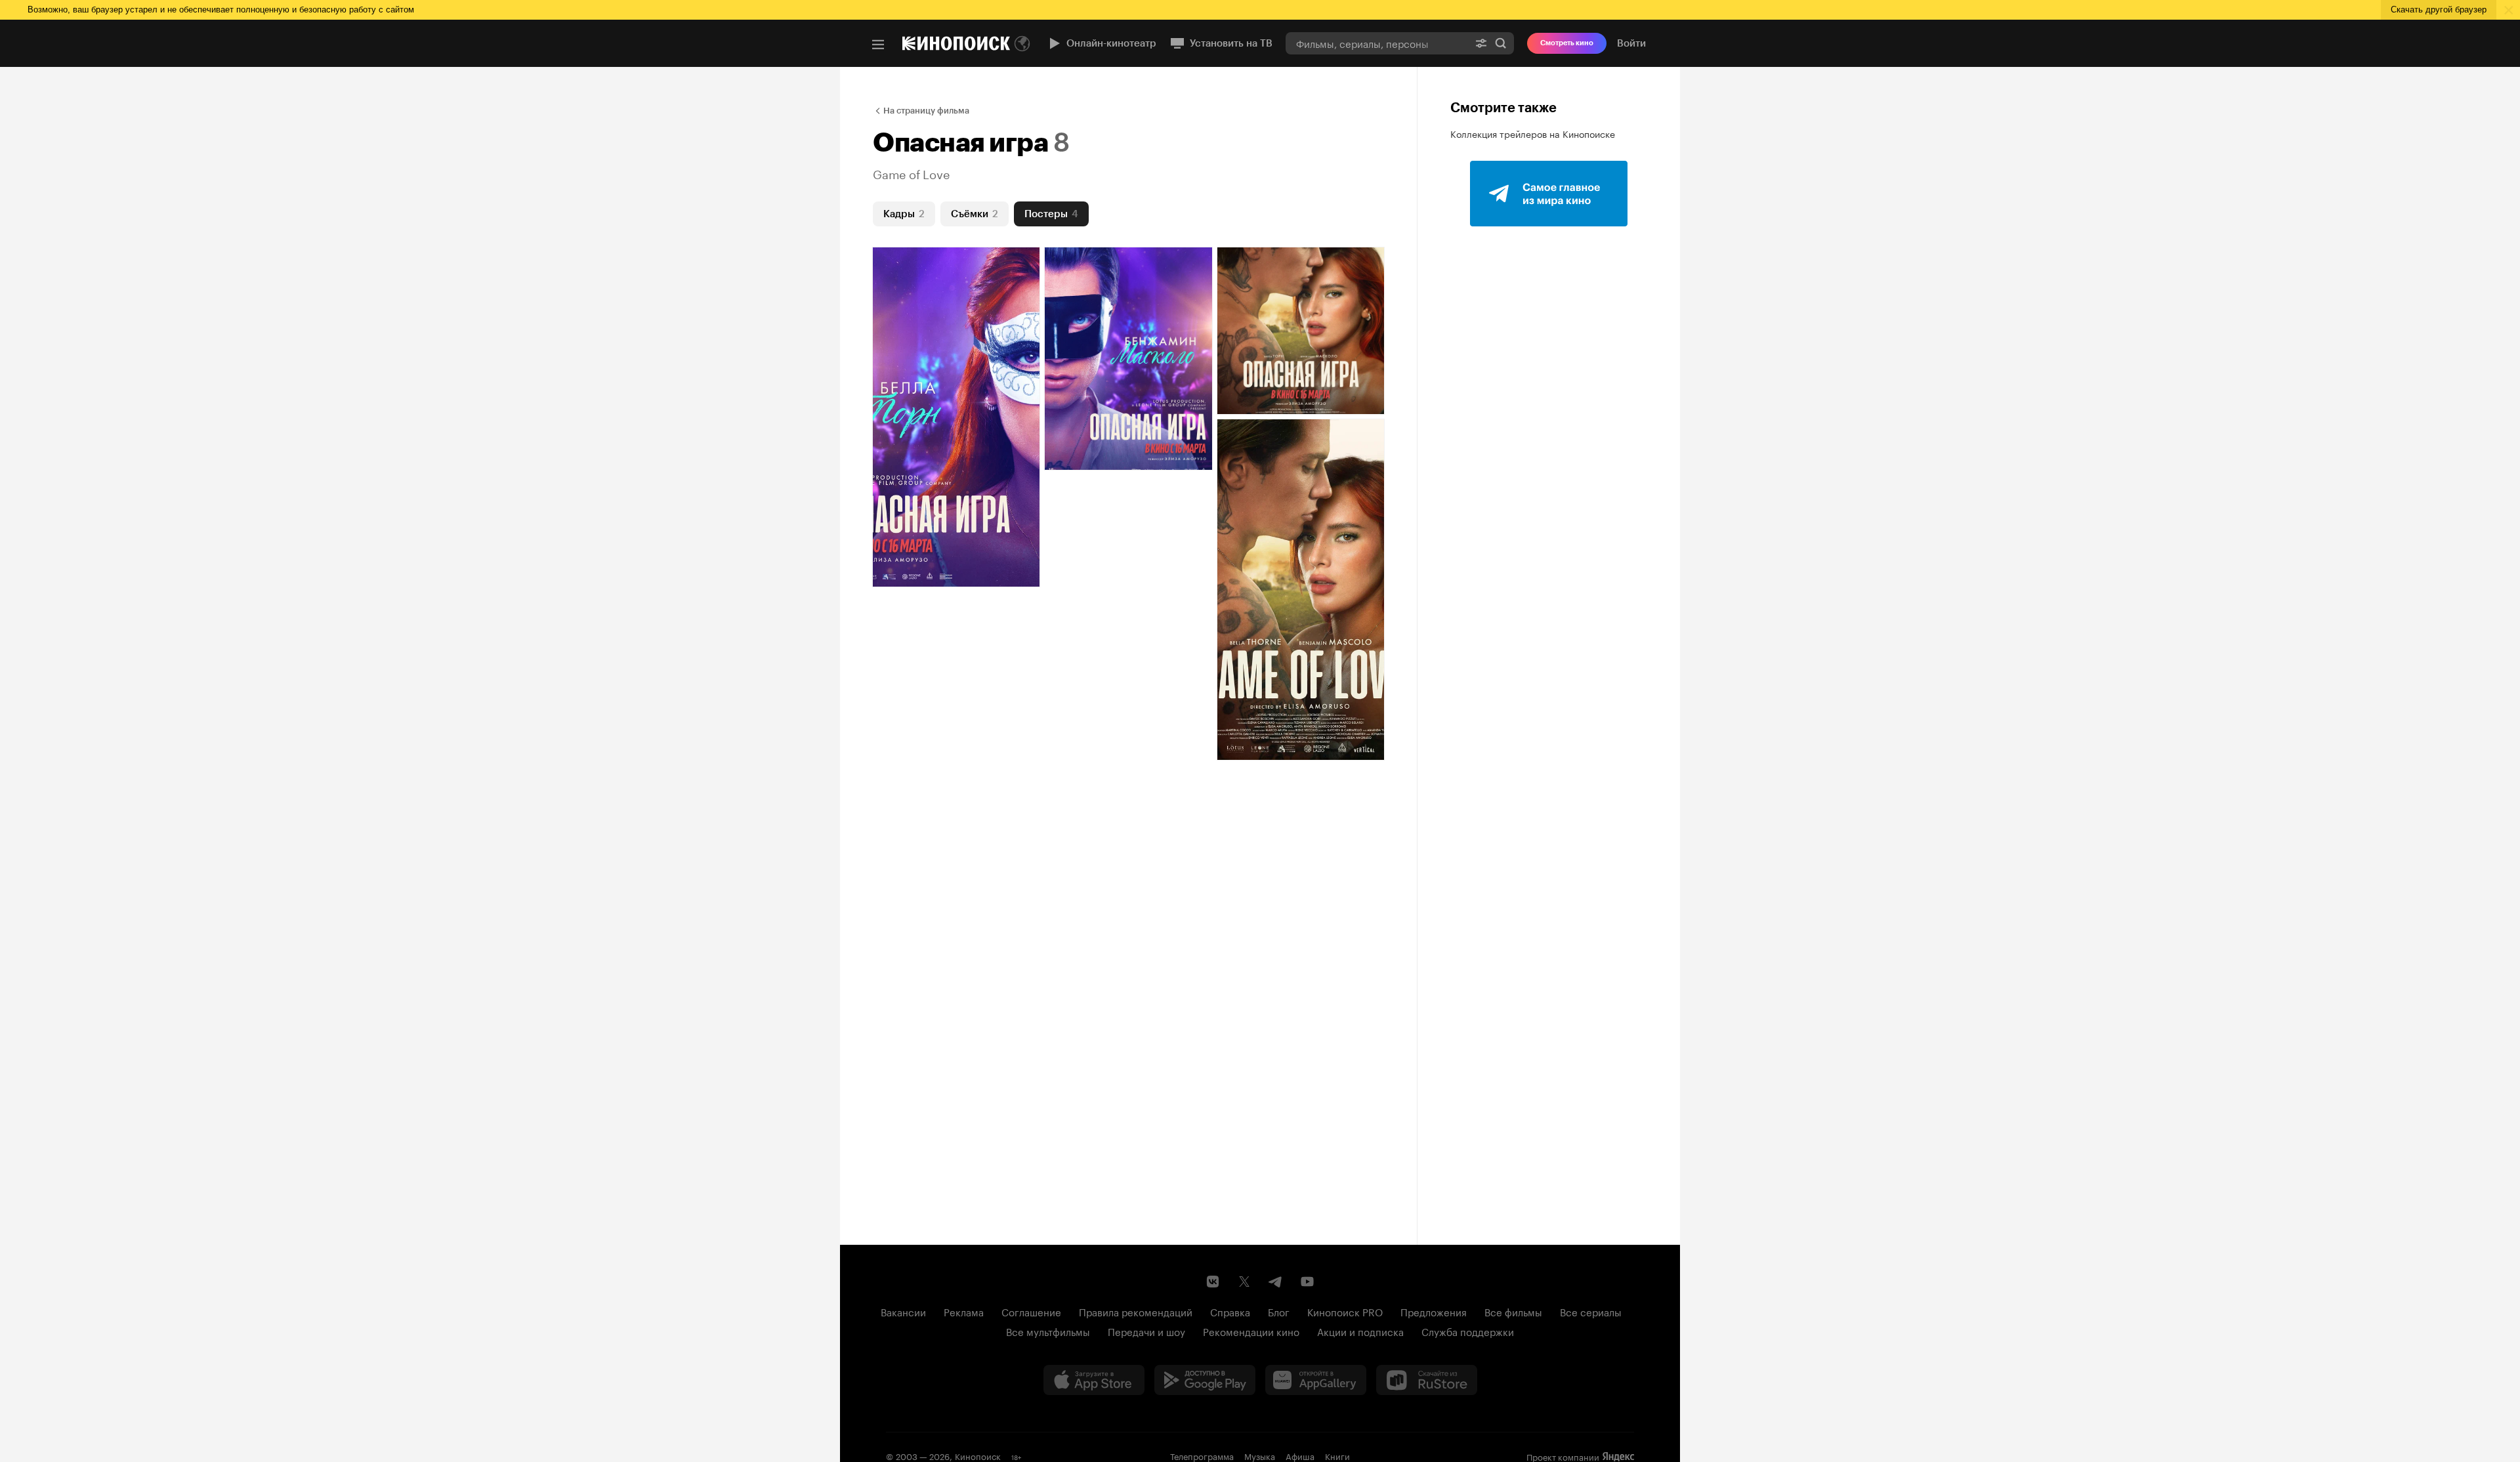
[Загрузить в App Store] (1094, 1380)
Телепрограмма (1202, 1455)
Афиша (1300, 1455)
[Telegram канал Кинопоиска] (1276, 1282)
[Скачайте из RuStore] (1427, 1380)
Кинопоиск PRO (1345, 1311)
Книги (1337, 1455)
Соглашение (1031, 1311)
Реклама (964, 1311)
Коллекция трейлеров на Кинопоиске (1533, 133)
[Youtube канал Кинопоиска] (1307, 1282)
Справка (1230, 1311)
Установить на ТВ (1231, 43)
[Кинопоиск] (956, 43)
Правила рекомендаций (1136, 1311)
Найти (1501, 43)
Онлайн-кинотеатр (1111, 43)
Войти (1631, 43)
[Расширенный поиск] (1481, 43)
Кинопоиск (978, 1455)
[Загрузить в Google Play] (1205, 1380)
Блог (1279, 1311)
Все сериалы (1591, 1311)
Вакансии (903, 1311)
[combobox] (1377, 43)
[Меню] (878, 45)
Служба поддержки (1468, 1331)
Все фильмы (1513, 1311)
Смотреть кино (1567, 43)
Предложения (1434, 1311)
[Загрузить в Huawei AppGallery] (1316, 1380)
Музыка (1260, 1455)
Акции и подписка (1360, 1331)
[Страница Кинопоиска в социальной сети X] (1244, 1282)
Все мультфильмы (1048, 1331)
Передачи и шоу (1146, 1331)
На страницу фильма (926, 111)
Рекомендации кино (1251, 1331)
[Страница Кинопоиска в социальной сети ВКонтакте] (1213, 1282)
